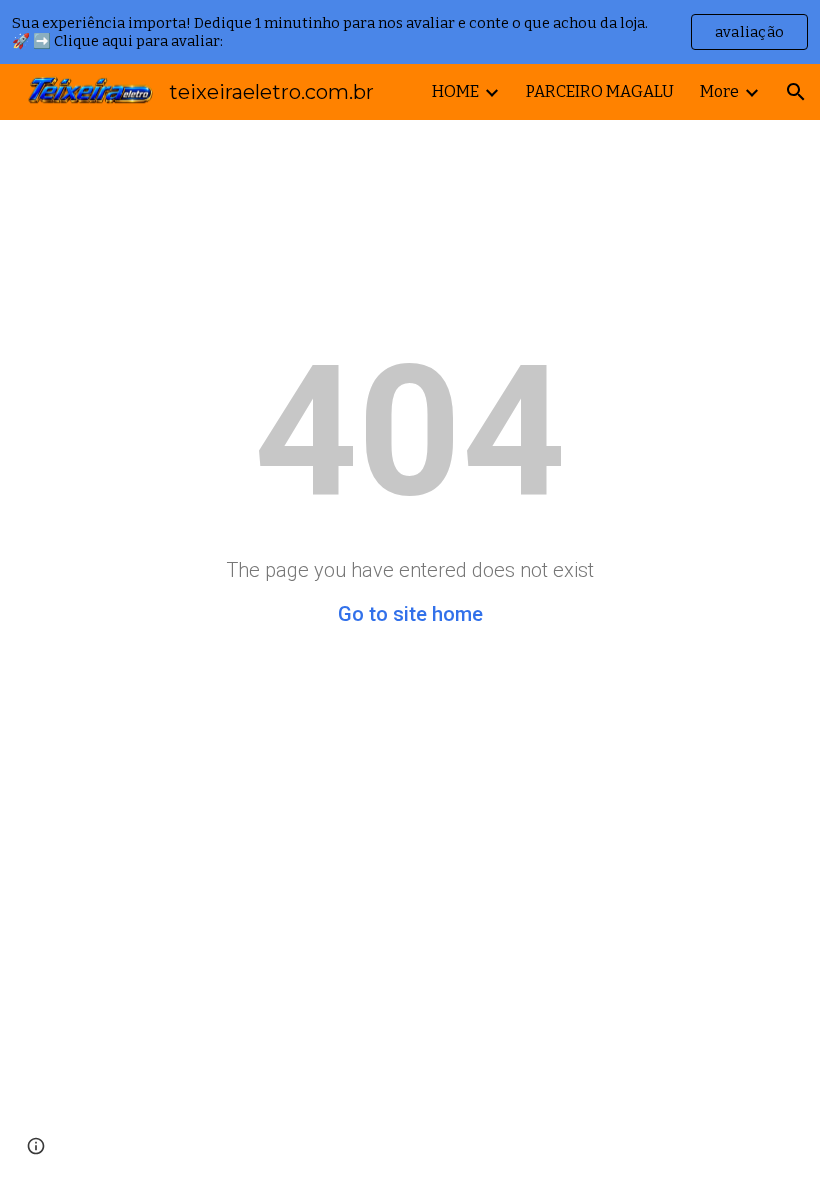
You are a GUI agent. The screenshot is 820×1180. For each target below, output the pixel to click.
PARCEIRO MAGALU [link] (600, 91)
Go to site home (410, 614)
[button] (796, 92)
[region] (410, 32)
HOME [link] (455, 91)
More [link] (719, 91)
